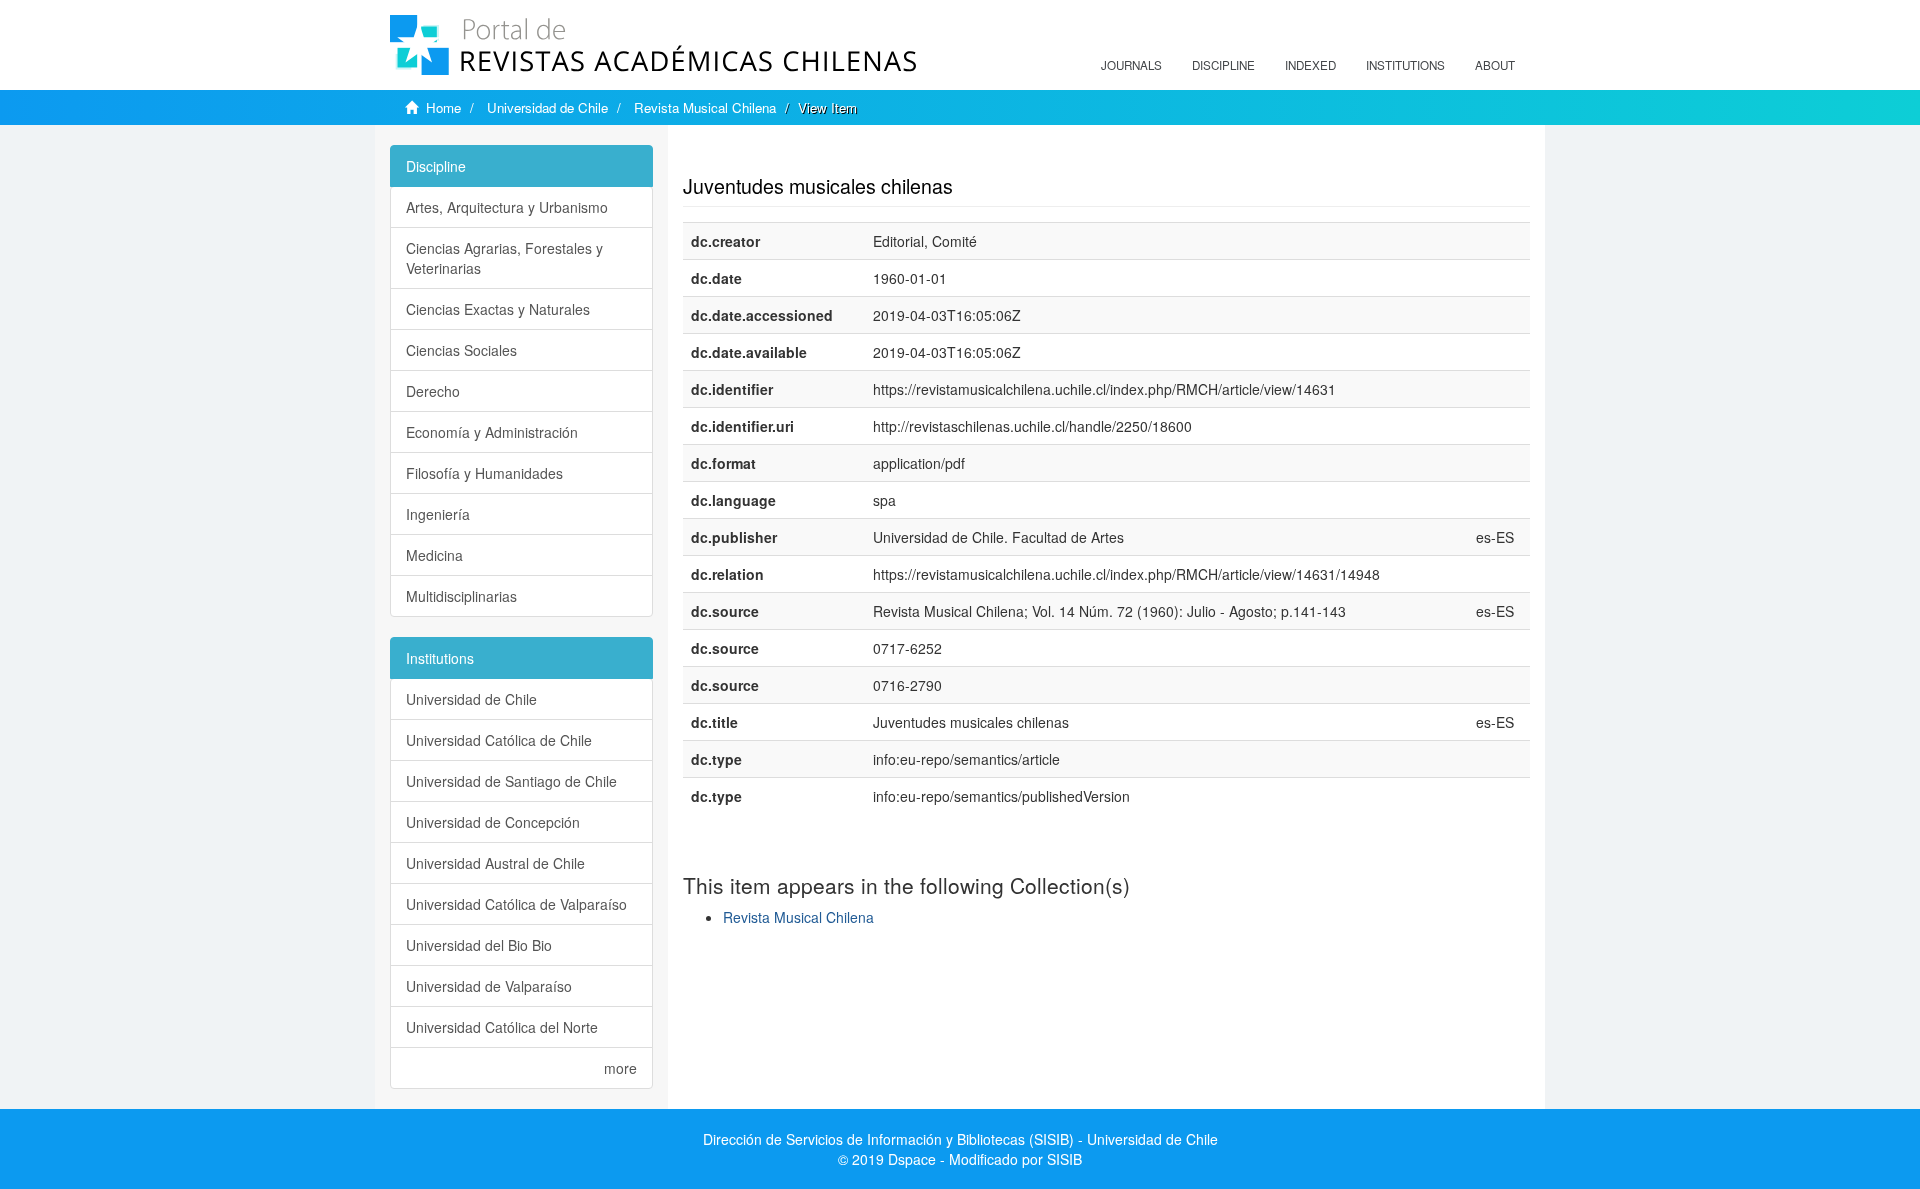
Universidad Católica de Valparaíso (516, 904)
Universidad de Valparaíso (489, 986)
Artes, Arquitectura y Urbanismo (507, 207)
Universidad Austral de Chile (495, 863)
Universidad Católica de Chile (499, 740)
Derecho (433, 391)
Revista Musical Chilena (705, 107)
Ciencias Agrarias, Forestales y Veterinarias (504, 258)
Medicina (434, 555)
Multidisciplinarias (461, 596)
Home (443, 107)
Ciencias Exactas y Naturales (498, 309)
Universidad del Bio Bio (479, 945)
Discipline (1223, 65)
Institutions (1405, 65)
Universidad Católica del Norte (502, 1027)
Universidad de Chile (547, 107)
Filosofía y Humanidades (484, 473)
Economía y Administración (492, 432)
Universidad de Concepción (493, 822)
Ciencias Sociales (461, 350)
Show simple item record (761, 155)
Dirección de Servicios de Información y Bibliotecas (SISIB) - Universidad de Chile (960, 1139)
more (620, 1068)
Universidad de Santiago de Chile (511, 781)
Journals (1131, 65)
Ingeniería (438, 514)
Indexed (1310, 65)
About (1495, 65)
